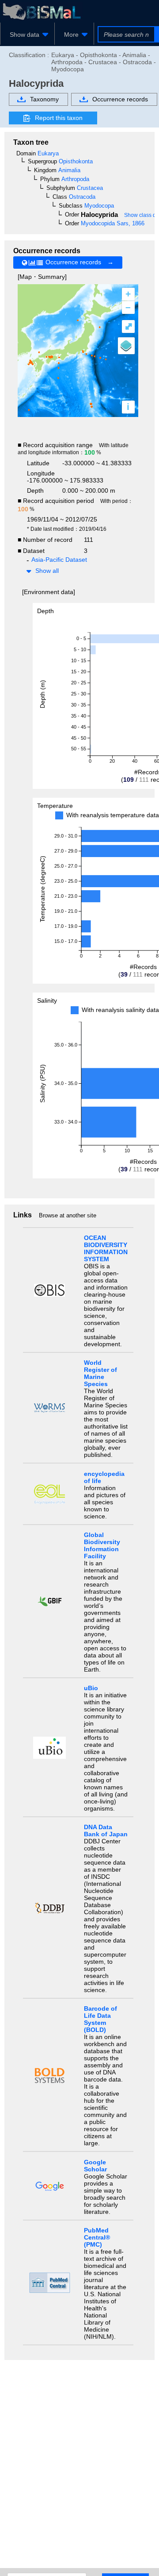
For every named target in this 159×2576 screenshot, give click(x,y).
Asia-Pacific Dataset (59, 560)
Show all (47, 571)
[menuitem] (27, 35)
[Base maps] (126, 346)
